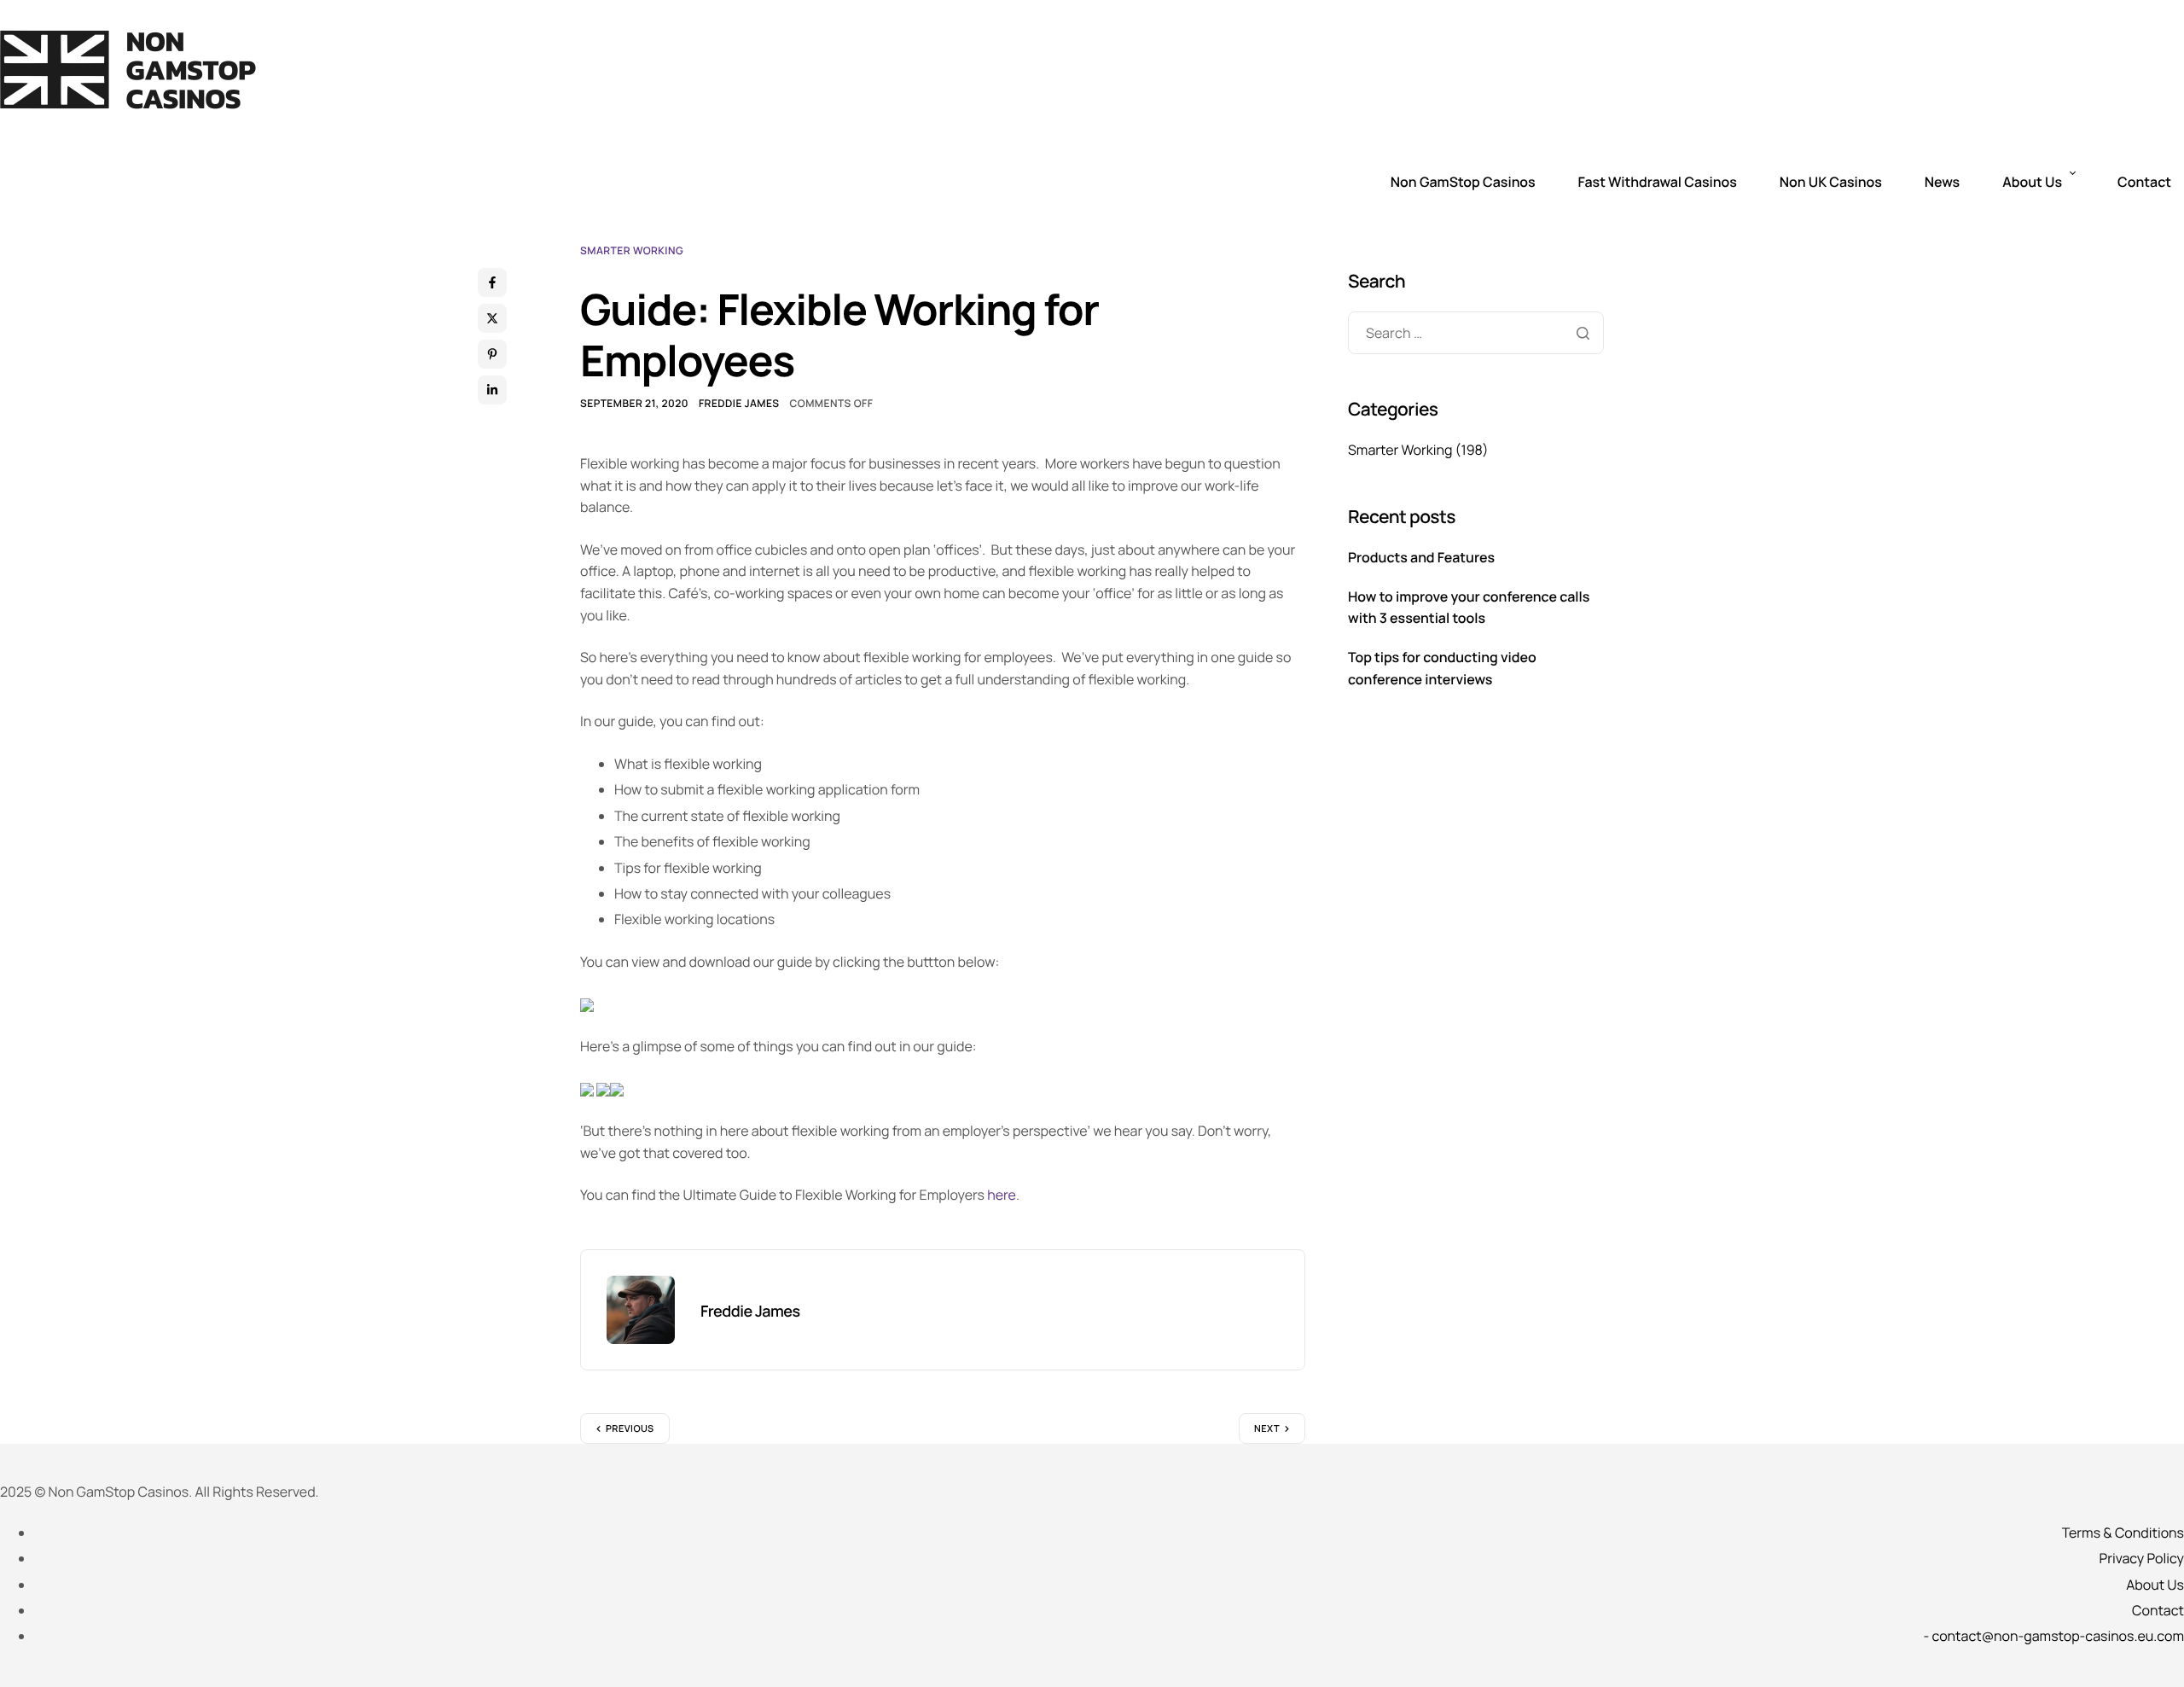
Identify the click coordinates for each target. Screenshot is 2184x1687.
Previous (630, 1429)
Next (1267, 1429)
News (1942, 182)
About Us (2032, 182)
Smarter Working (632, 250)
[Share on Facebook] (492, 282)
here (1002, 1195)
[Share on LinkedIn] (492, 390)
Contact (2144, 182)
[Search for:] (1476, 333)
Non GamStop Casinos (1463, 182)
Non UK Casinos (1831, 182)
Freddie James (739, 403)
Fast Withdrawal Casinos (1658, 182)
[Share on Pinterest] (492, 354)
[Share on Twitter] (492, 318)
